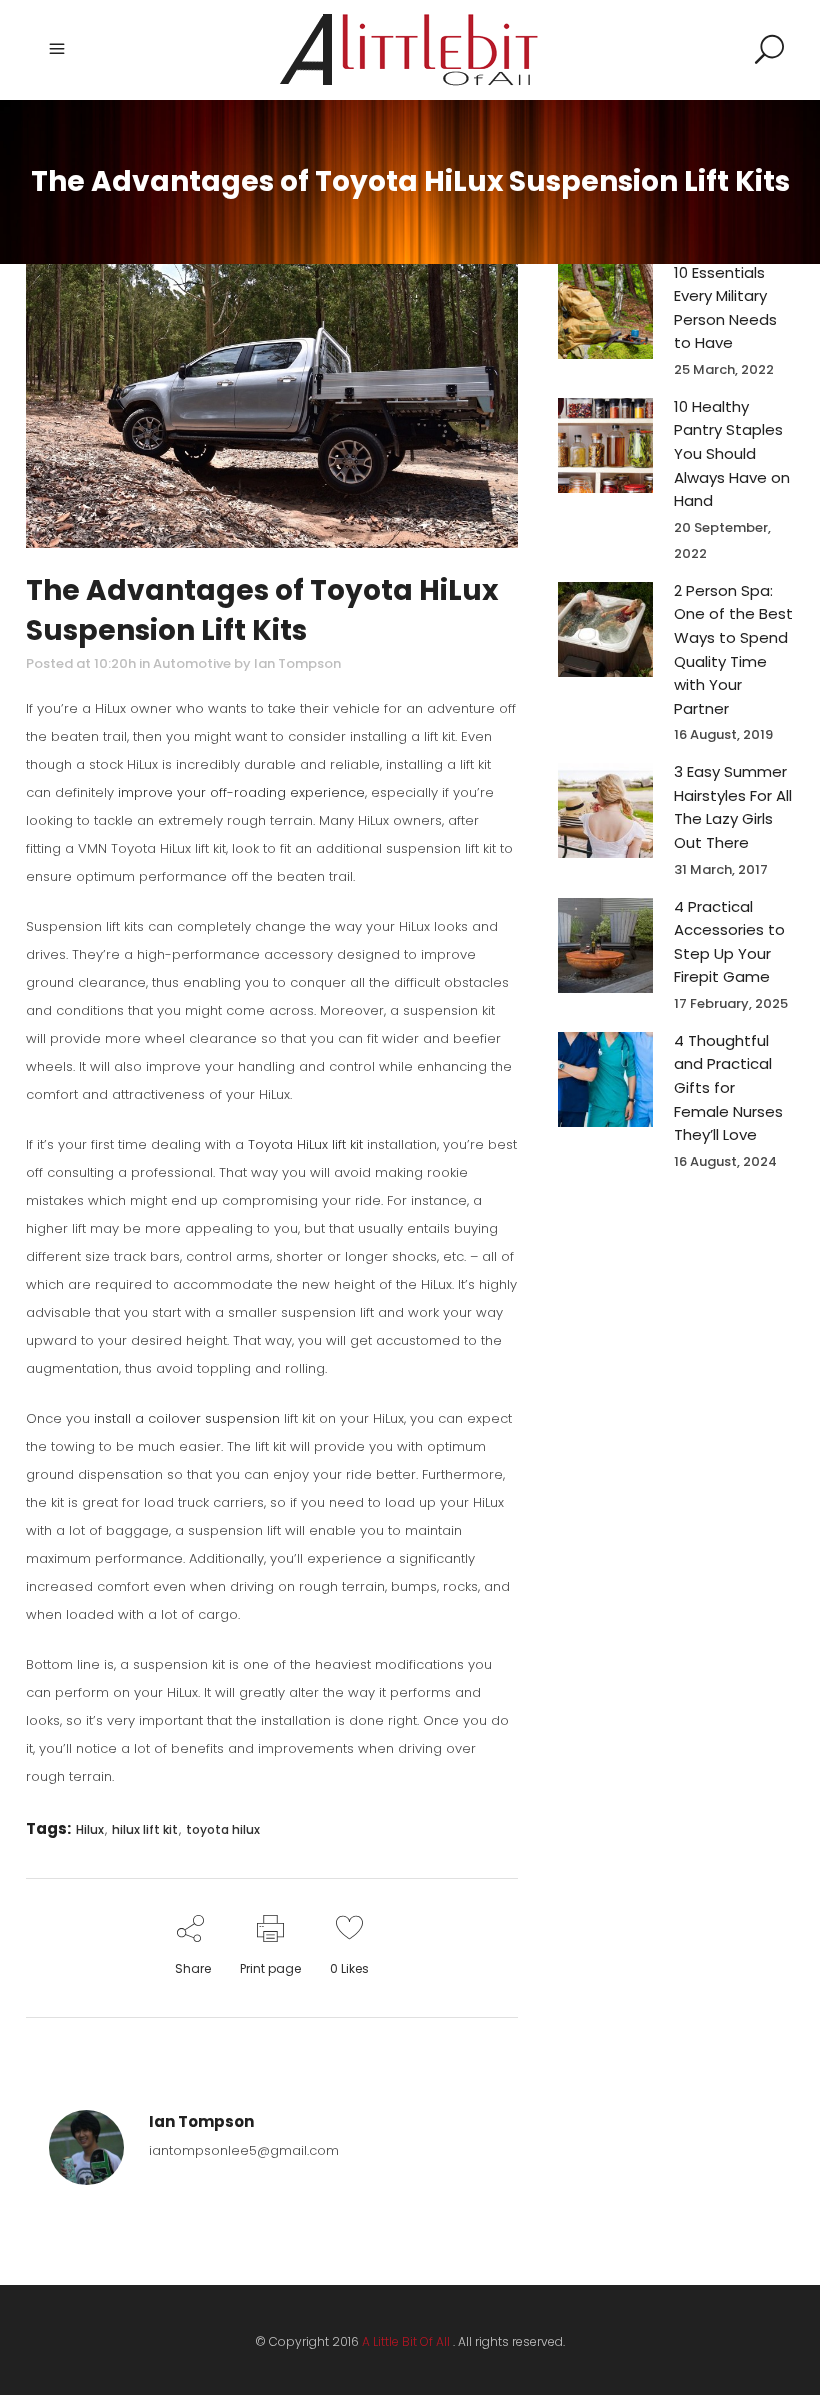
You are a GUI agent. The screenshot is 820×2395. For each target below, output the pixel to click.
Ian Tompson (297, 663)
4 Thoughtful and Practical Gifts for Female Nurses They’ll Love (728, 1087)
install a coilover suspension (187, 1418)
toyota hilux (223, 1829)
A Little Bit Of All (406, 2341)
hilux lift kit (145, 1829)
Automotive (192, 663)
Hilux (90, 1829)
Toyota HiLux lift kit (305, 1144)
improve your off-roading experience (241, 792)
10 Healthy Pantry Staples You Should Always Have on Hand (732, 453)
